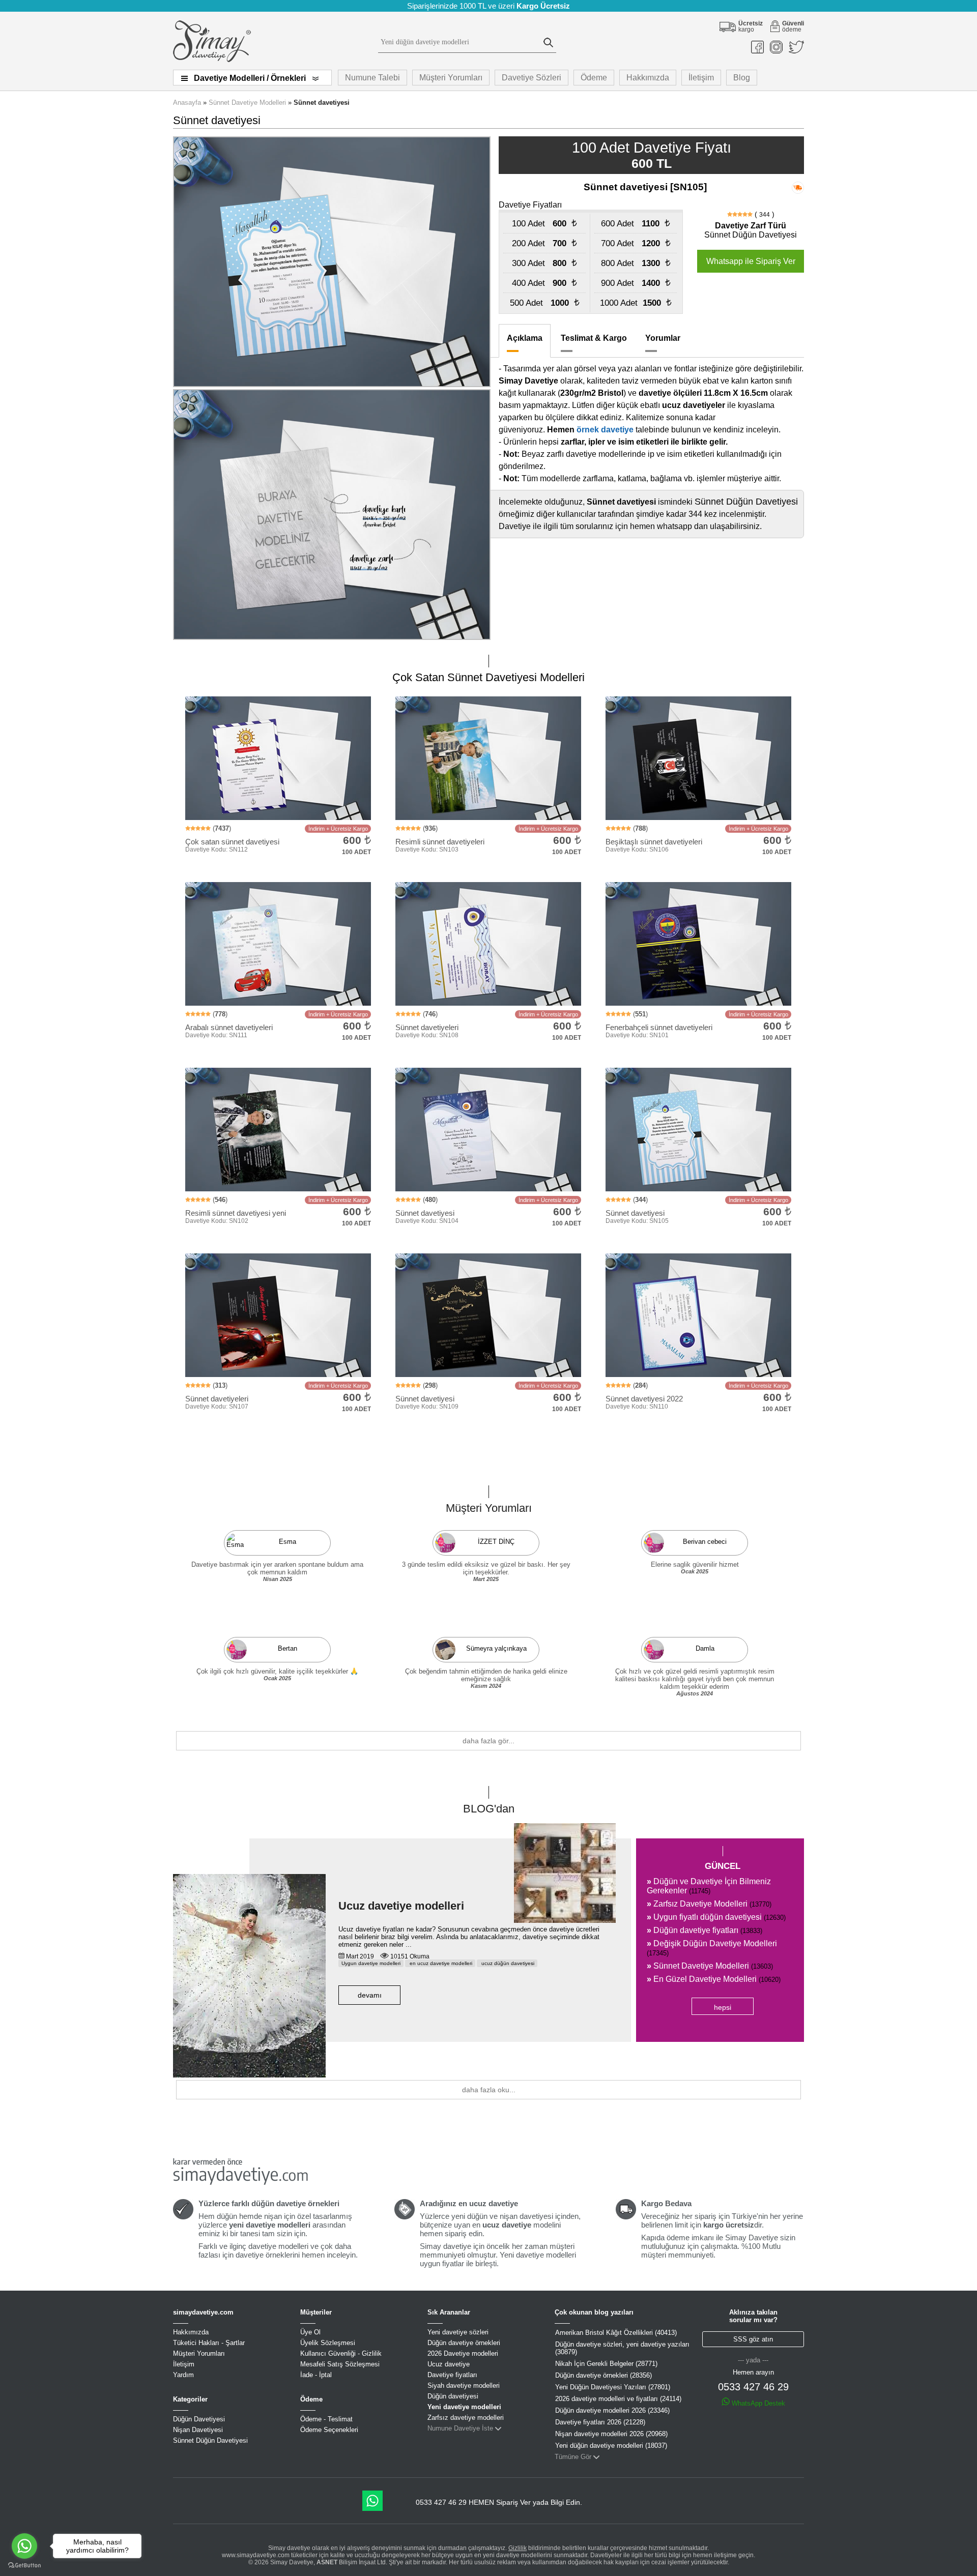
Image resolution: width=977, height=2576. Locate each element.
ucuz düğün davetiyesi (507, 1963)
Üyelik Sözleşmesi (328, 2343)
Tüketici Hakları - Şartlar (209, 2343)
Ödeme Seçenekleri (329, 2430)
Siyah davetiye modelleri (464, 2385)
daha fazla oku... (489, 2090)
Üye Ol (310, 2332)
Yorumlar (663, 338)
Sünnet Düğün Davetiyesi (210, 2440)
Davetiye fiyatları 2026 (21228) (600, 2422)
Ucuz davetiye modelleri (401, 1906)
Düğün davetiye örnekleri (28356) (604, 2375)
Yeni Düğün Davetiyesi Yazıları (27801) (613, 2387)
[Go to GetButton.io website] (24, 2566)
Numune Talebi (372, 78)
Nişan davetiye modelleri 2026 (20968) (611, 2434)
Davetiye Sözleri (531, 78)
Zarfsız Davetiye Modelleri (709, 1904)
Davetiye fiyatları (452, 2375)
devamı (370, 1995)
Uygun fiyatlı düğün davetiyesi (716, 1917)
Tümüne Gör (573, 2457)
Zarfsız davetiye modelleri (466, 2418)
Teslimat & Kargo (594, 338)
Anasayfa (187, 103)
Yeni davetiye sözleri (458, 2332)
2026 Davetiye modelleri (463, 2353)
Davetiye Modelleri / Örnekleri (250, 78)
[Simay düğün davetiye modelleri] (212, 60)
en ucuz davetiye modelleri (440, 1963)
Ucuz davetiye (449, 2364)
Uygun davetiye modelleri (371, 1963)
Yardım (183, 2375)
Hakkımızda (648, 78)
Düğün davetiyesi (453, 2396)
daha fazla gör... (489, 1741)
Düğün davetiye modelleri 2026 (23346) (612, 2410)
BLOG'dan (489, 1809)
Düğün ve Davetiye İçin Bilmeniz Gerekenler (709, 1886)
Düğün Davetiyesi (199, 2419)
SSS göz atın (753, 2339)
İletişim (701, 78)
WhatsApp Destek (757, 2403)
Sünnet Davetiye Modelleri (247, 103)
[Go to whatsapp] (24, 2546)
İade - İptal (316, 2375)
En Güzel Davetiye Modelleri (714, 1979)
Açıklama (525, 338)
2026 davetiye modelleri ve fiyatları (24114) (618, 2399)
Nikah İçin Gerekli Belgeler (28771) (606, 2364)
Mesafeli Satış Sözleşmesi (340, 2364)
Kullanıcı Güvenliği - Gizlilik (341, 2353)
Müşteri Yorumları (451, 78)
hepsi (723, 2007)
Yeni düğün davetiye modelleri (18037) (611, 2446)
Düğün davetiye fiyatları (705, 1930)
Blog (742, 78)
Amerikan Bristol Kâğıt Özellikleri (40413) (616, 2333)
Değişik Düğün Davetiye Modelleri (712, 1948)
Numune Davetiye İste (460, 2428)
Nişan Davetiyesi (198, 2430)
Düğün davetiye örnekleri (464, 2343)
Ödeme (594, 78)
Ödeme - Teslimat (326, 2419)
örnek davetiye (605, 430)
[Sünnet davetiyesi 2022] (489, 1059)
